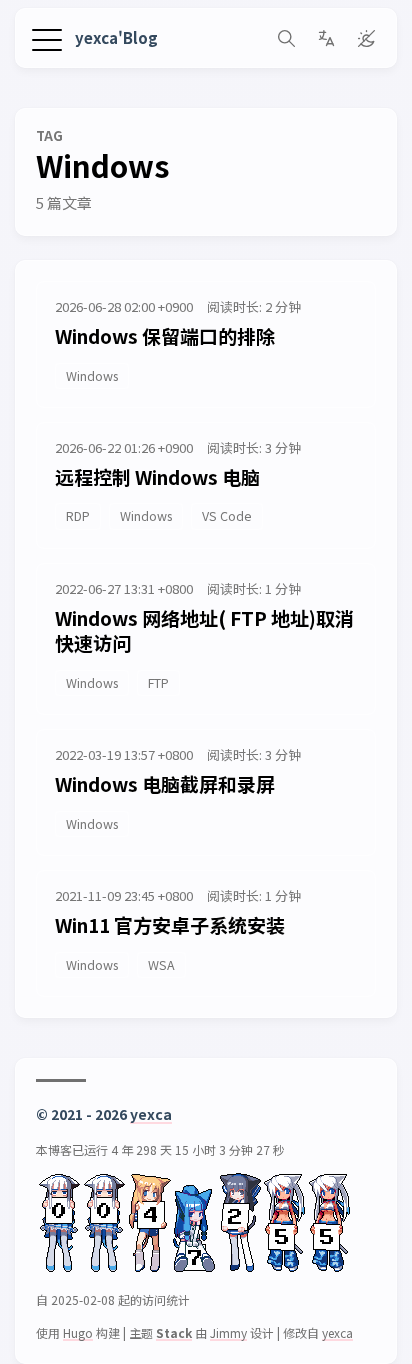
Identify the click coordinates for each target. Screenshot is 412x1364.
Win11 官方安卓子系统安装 (170, 924)
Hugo (78, 1332)
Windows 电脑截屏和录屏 (165, 783)
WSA (161, 964)
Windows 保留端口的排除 (165, 335)
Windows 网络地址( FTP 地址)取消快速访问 (204, 630)
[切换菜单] (47, 37)
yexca (151, 1114)
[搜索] (286, 38)
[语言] (326, 38)
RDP (78, 515)
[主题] (366, 38)
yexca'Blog (116, 37)
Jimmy (228, 1332)
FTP (158, 682)
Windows (92, 375)
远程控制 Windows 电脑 (157, 476)
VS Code (227, 515)
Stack (174, 1332)
